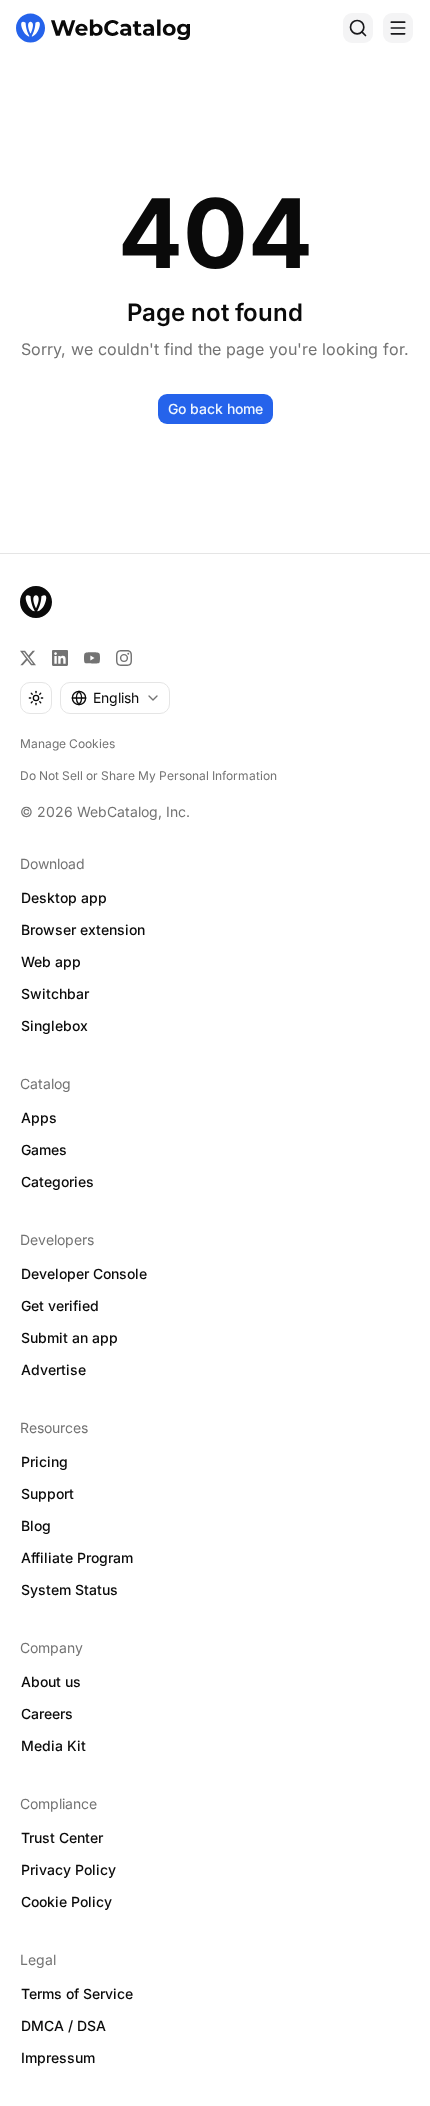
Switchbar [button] (55, 993)
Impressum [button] (58, 2057)
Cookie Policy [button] (66, 1901)
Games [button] (44, 1149)
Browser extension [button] (83, 929)
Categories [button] (57, 1181)
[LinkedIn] (60, 658)
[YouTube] (92, 658)
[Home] (103, 28)
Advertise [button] (53, 1369)
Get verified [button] (60, 1305)
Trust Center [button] (62, 1837)
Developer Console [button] (84, 1273)
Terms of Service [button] (77, 1993)
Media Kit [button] (53, 1745)
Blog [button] (36, 1525)
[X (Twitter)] (28, 658)
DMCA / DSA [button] (63, 2025)
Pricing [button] (44, 1461)
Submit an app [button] (69, 1337)
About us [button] (51, 1681)
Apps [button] (39, 1117)
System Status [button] (69, 1589)
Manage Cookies (67, 743)
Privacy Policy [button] (68, 1869)
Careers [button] (47, 1713)
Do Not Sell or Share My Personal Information (148, 775)
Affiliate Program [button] (77, 1557)
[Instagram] (124, 658)
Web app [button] (51, 961)
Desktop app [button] (64, 897)
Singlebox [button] (54, 1025)
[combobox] (115, 698)
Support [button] (47, 1493)
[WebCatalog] (36, 602)
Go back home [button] (215, 408)
